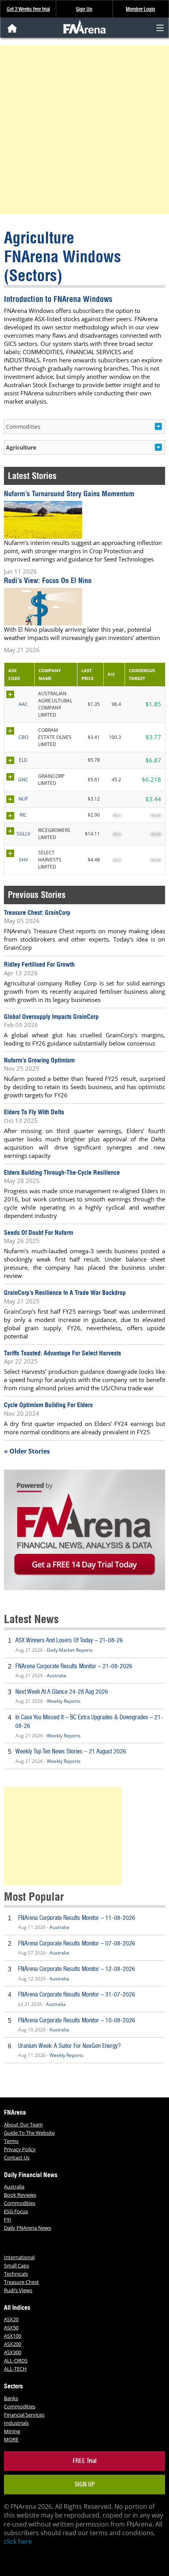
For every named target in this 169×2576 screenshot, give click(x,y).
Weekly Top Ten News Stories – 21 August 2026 (71, 1751)
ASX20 (11, 2319)
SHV (23, 860)
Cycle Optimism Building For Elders (48, 1405)
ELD (23, 760)
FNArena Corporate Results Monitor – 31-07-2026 (77, 1994)
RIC (23, 815)
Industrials (16, 2423)
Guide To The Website (29, 2133)
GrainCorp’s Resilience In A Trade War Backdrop (65, 1293)
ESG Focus (16, 2211)
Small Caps (17, 2265)
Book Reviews (20, 2195)
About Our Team (23, 2124)
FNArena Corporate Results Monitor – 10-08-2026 (77, 2020)
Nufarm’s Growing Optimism (39, 1060)
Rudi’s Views (18, 2290)
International (19, 2257)
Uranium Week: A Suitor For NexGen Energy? (69, 2046)
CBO (23, 737)
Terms (11, 2141)
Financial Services (24, 2415)
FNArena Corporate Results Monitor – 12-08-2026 (77, 1969)
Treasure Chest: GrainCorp (37, 912)
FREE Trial (85, 2461)
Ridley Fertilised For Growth (39, 964)
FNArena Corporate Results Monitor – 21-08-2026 (74, 1666)
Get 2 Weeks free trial (28, 9)
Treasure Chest (21, 2282)
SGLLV (23, 834)
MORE (11, 2439)
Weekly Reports (64, 1701)
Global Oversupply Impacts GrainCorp (51, 1017)
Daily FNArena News (28, 2228)
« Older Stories (27, 1451)
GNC (23, 780)
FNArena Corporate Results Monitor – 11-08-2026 (77, 1918)
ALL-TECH (15, 2369)
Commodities (20, 2203)
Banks (11, 2398)
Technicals (16, 2274)
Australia (57, 1676)
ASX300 (13, 2352)
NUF (23, 799)
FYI (7, 2219)
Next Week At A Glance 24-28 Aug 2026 (62, 1692)
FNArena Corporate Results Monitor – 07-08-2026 (77, 1943)
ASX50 (11, 2327)
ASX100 (13, 2336)
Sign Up (84, 9)
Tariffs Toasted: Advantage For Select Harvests (62, 1353)
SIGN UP (85, 2484)
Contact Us (17, 2157)
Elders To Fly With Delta (34, 1112)
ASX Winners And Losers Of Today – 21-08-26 (69, 1640)
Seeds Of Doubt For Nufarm (39, 1232)
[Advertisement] (84, 130)
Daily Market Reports (70, 1650)
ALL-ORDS (16, 2360)
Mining (12, 2431)
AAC (23, 704)
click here (18, 2541)
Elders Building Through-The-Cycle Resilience (62, 1172)
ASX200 (13, 2344)
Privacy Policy (20, 2149)
